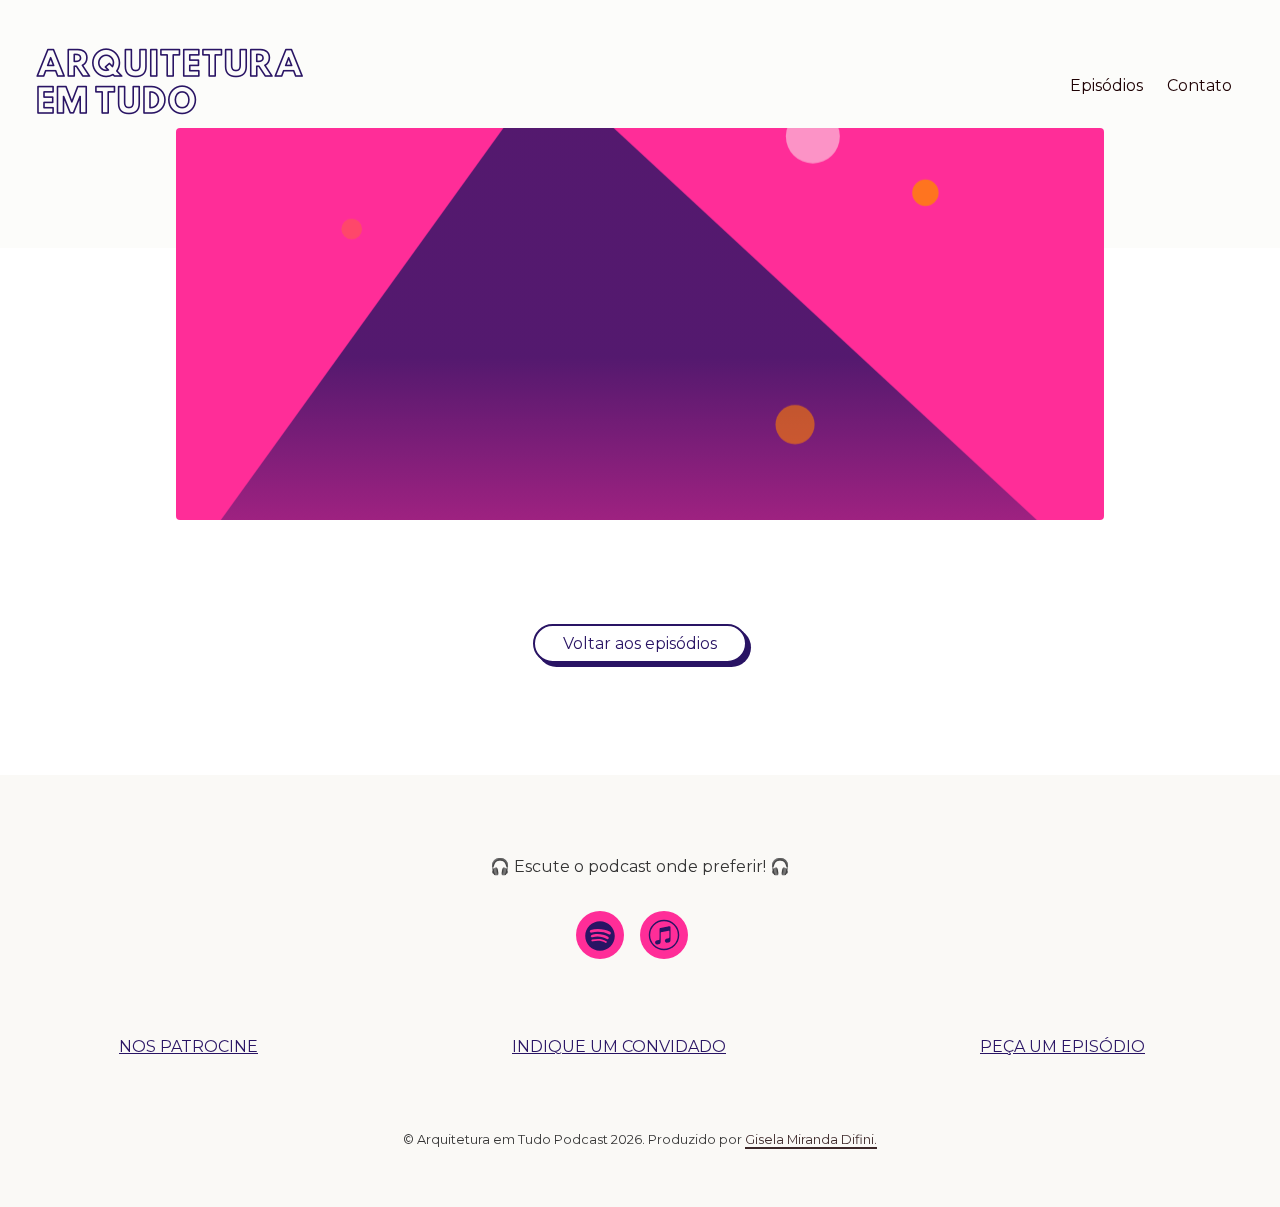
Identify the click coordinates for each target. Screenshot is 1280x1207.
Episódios (1106, 85)
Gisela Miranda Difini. (811, 1139)
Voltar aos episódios (640, 643)
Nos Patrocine (188, 1046)
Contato (1199, 85)
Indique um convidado (619, 1046)
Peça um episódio (1062, 1046)
